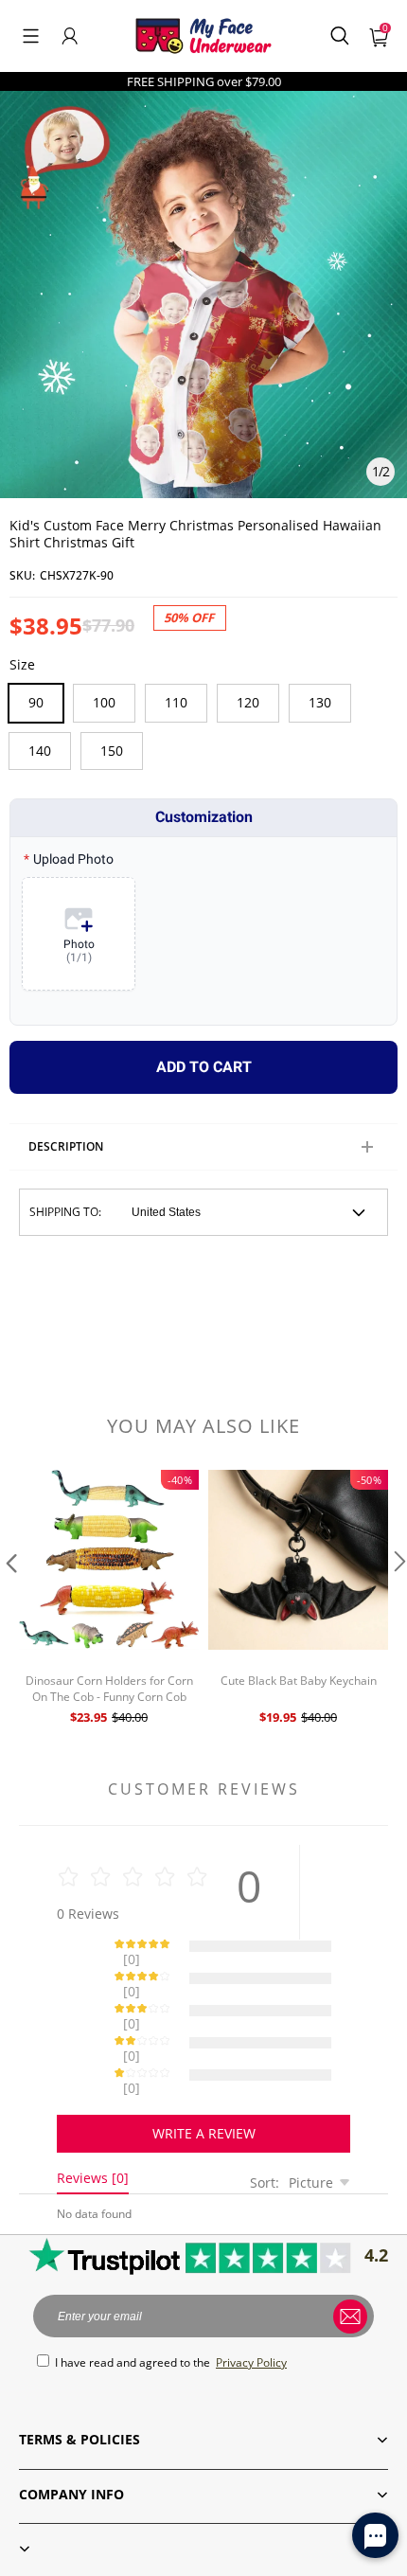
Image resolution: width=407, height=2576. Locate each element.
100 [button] (104, 702)
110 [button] (176, 702)
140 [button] (40, 751)
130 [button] (320, 702)
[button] (31, 36)
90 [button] (36, 702)
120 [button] (248, 702)
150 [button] (112, 751)
